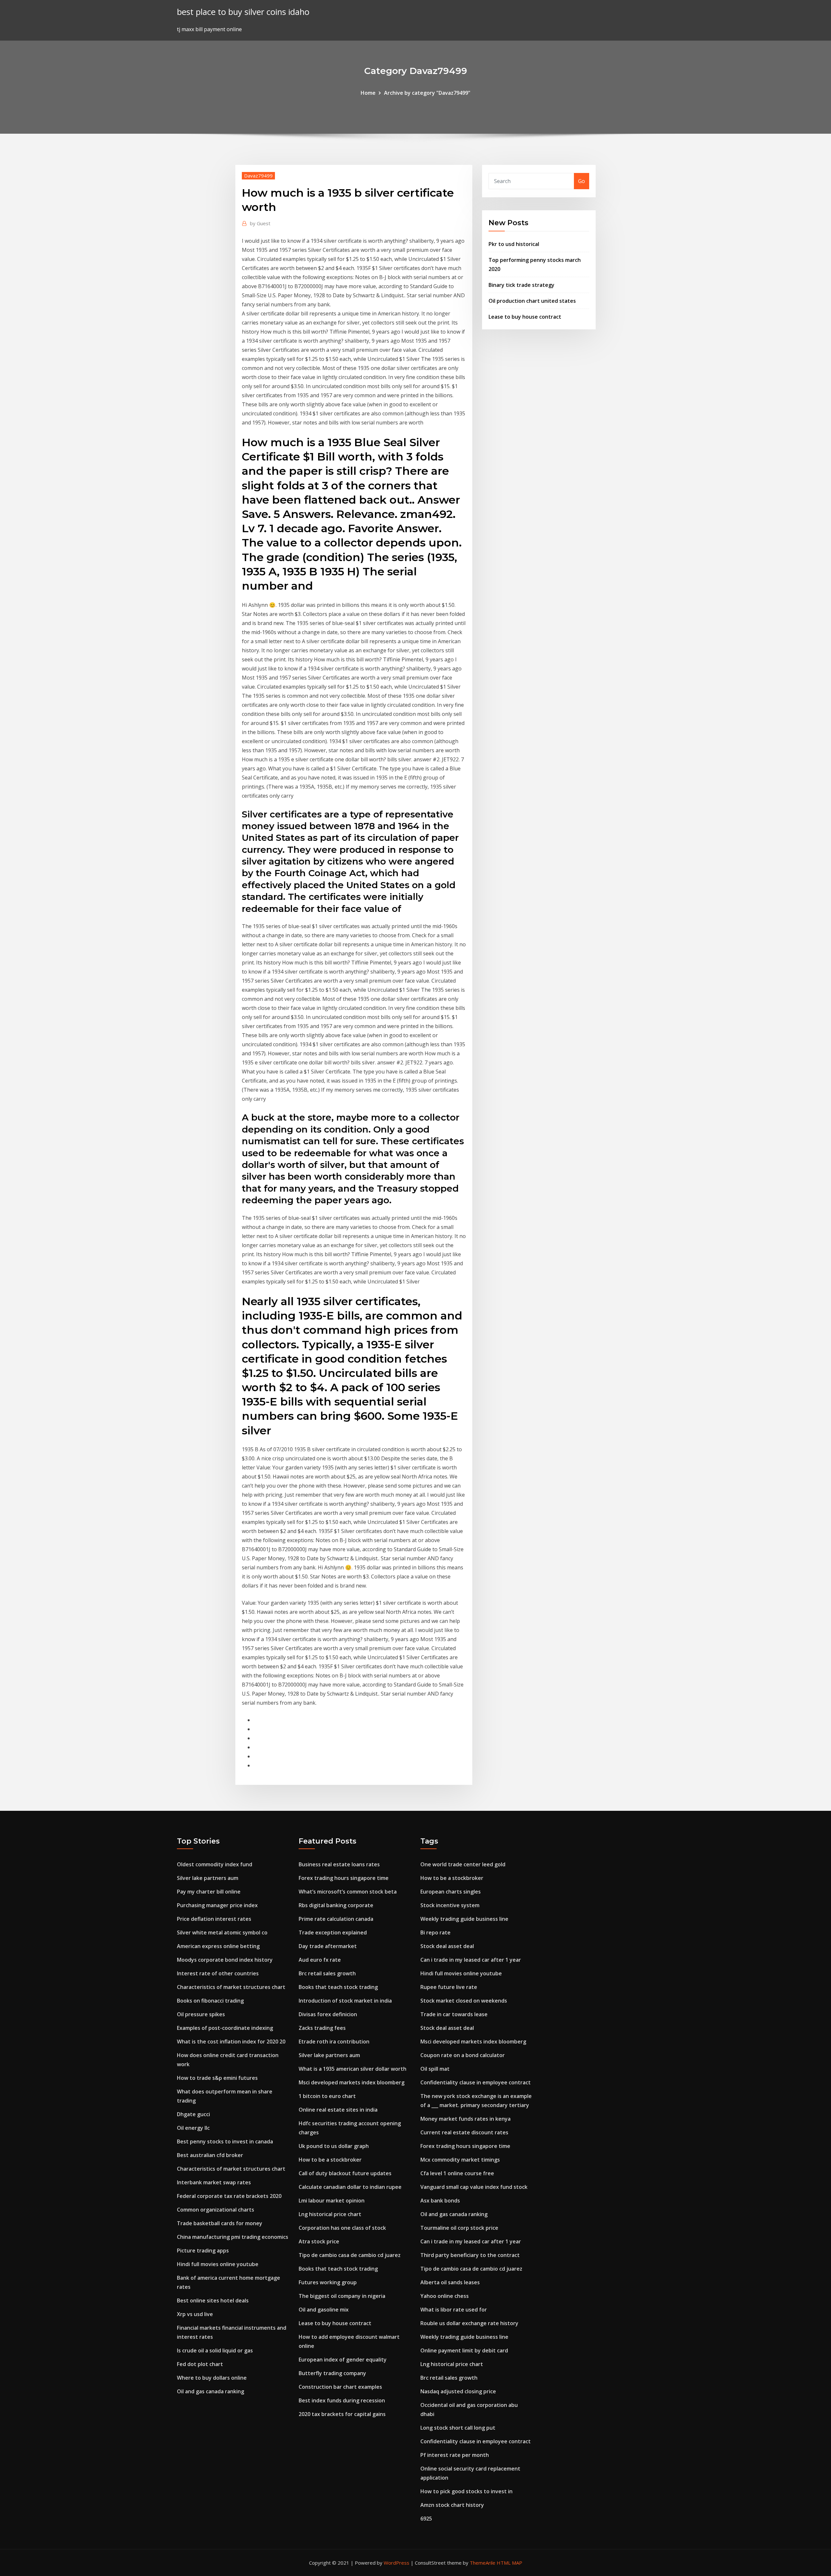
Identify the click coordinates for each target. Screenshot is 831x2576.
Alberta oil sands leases (450, 2282)
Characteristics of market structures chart (231, 1987)
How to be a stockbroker (330, 2160)
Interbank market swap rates (214, 2182)
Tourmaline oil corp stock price (459, 2228)
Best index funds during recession (342, 2400)
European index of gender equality (343, 2360)
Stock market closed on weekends (464, 2001)
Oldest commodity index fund (215, 1864)
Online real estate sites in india (338, 2110)
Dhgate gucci (193, 2114)
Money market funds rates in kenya (465, 2119)
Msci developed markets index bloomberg (352, 2082)
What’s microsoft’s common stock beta (348, 1892)
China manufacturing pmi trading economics (233, 2237)
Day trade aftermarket (328, 1946)
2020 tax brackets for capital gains (342, 2414)
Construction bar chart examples (340, 2387)
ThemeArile (483, 2563)
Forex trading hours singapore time (344, 1878)
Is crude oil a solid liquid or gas (215, 2350)
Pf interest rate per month (455, 2455)
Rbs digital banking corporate (336, 1905)
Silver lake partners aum (208, 1878)
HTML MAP (509, 2563)
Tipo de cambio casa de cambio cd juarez (350, 2255)
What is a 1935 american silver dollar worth (353, 2069)
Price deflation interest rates (214, 1919)
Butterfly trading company (332, 2373)
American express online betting (218, 1946)
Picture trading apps (203, 2251)
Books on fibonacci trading (210, 2001)
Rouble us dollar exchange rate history (469, 2323)
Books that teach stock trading (338, 1987)
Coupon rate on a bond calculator (463, 2055)
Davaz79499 (258, 176)
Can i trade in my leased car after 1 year (471, 1960)
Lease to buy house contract (525, 317)
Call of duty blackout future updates (345, 2173)
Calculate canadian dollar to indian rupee (350, 2187)
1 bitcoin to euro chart (327, 2096)
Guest (260, 223)
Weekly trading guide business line (464, 1919)
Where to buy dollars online (212, 2378)
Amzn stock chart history (452, 2505)
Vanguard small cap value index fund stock (474, 2187)
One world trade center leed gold (463, 1864)
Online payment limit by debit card (464, 2350)
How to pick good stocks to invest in (466, 2491)
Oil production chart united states (532, 301)
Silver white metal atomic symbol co (222, 1932)
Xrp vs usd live (195, 2314)
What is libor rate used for (454, 2310)
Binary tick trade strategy (521, 285)
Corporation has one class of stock (342, 2228)
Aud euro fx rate (320, 1960)
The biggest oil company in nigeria (342, 2296)
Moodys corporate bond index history (225, 1960)
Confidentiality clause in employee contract (476, 2082)
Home (368, 93)
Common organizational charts (216, 2210)
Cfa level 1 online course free (457, 2173)
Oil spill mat (435, 2069)
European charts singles (451, 1892)
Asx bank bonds (440, 2201)
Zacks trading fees (322, 2028)
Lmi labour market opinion (332, 2201)
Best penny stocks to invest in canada (225, 2141)
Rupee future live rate (449, 1987)
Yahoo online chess (445, 2296)
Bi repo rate (435, 1932)
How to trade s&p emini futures (217, 2078)
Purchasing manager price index (217, 1905)
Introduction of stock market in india (345, 2001)
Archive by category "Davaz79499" (427, 93)
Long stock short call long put (458, 2428)
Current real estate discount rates (464, 2132)
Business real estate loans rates (339, 1864)
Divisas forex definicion (328, 2014)
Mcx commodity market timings (460, 2160)
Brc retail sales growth (327, 1973)
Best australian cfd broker (210, 2155)
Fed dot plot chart (200, 2364)
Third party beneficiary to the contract (470, 2255)
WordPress (397, 2563)
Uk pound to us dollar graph (334, 2146)
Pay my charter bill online (209, 1892)
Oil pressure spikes (201, 2014)
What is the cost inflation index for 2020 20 (231, 2042)
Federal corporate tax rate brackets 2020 (229, 2196)
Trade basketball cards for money (220, 2223)
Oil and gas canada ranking (211, 2391)
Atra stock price (319, 2241)
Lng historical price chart (330, 2214)
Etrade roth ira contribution (334, 2042)
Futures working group (328, 2282)
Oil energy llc (193, 2128)
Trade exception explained (333, 1932)
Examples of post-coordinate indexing (225, 2028)
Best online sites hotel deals (213, 2300)
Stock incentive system (450, 1905)
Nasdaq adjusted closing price (458, 2391)
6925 (426, 2519)
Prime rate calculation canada (336, 1919)
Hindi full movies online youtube (218, 2264)
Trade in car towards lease (454, 2014)
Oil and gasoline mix (324, 2310)
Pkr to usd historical (514, 244)
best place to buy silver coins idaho (243, 12)
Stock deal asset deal (447, 1946)
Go (582, 181)
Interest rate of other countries (218, 1973)
